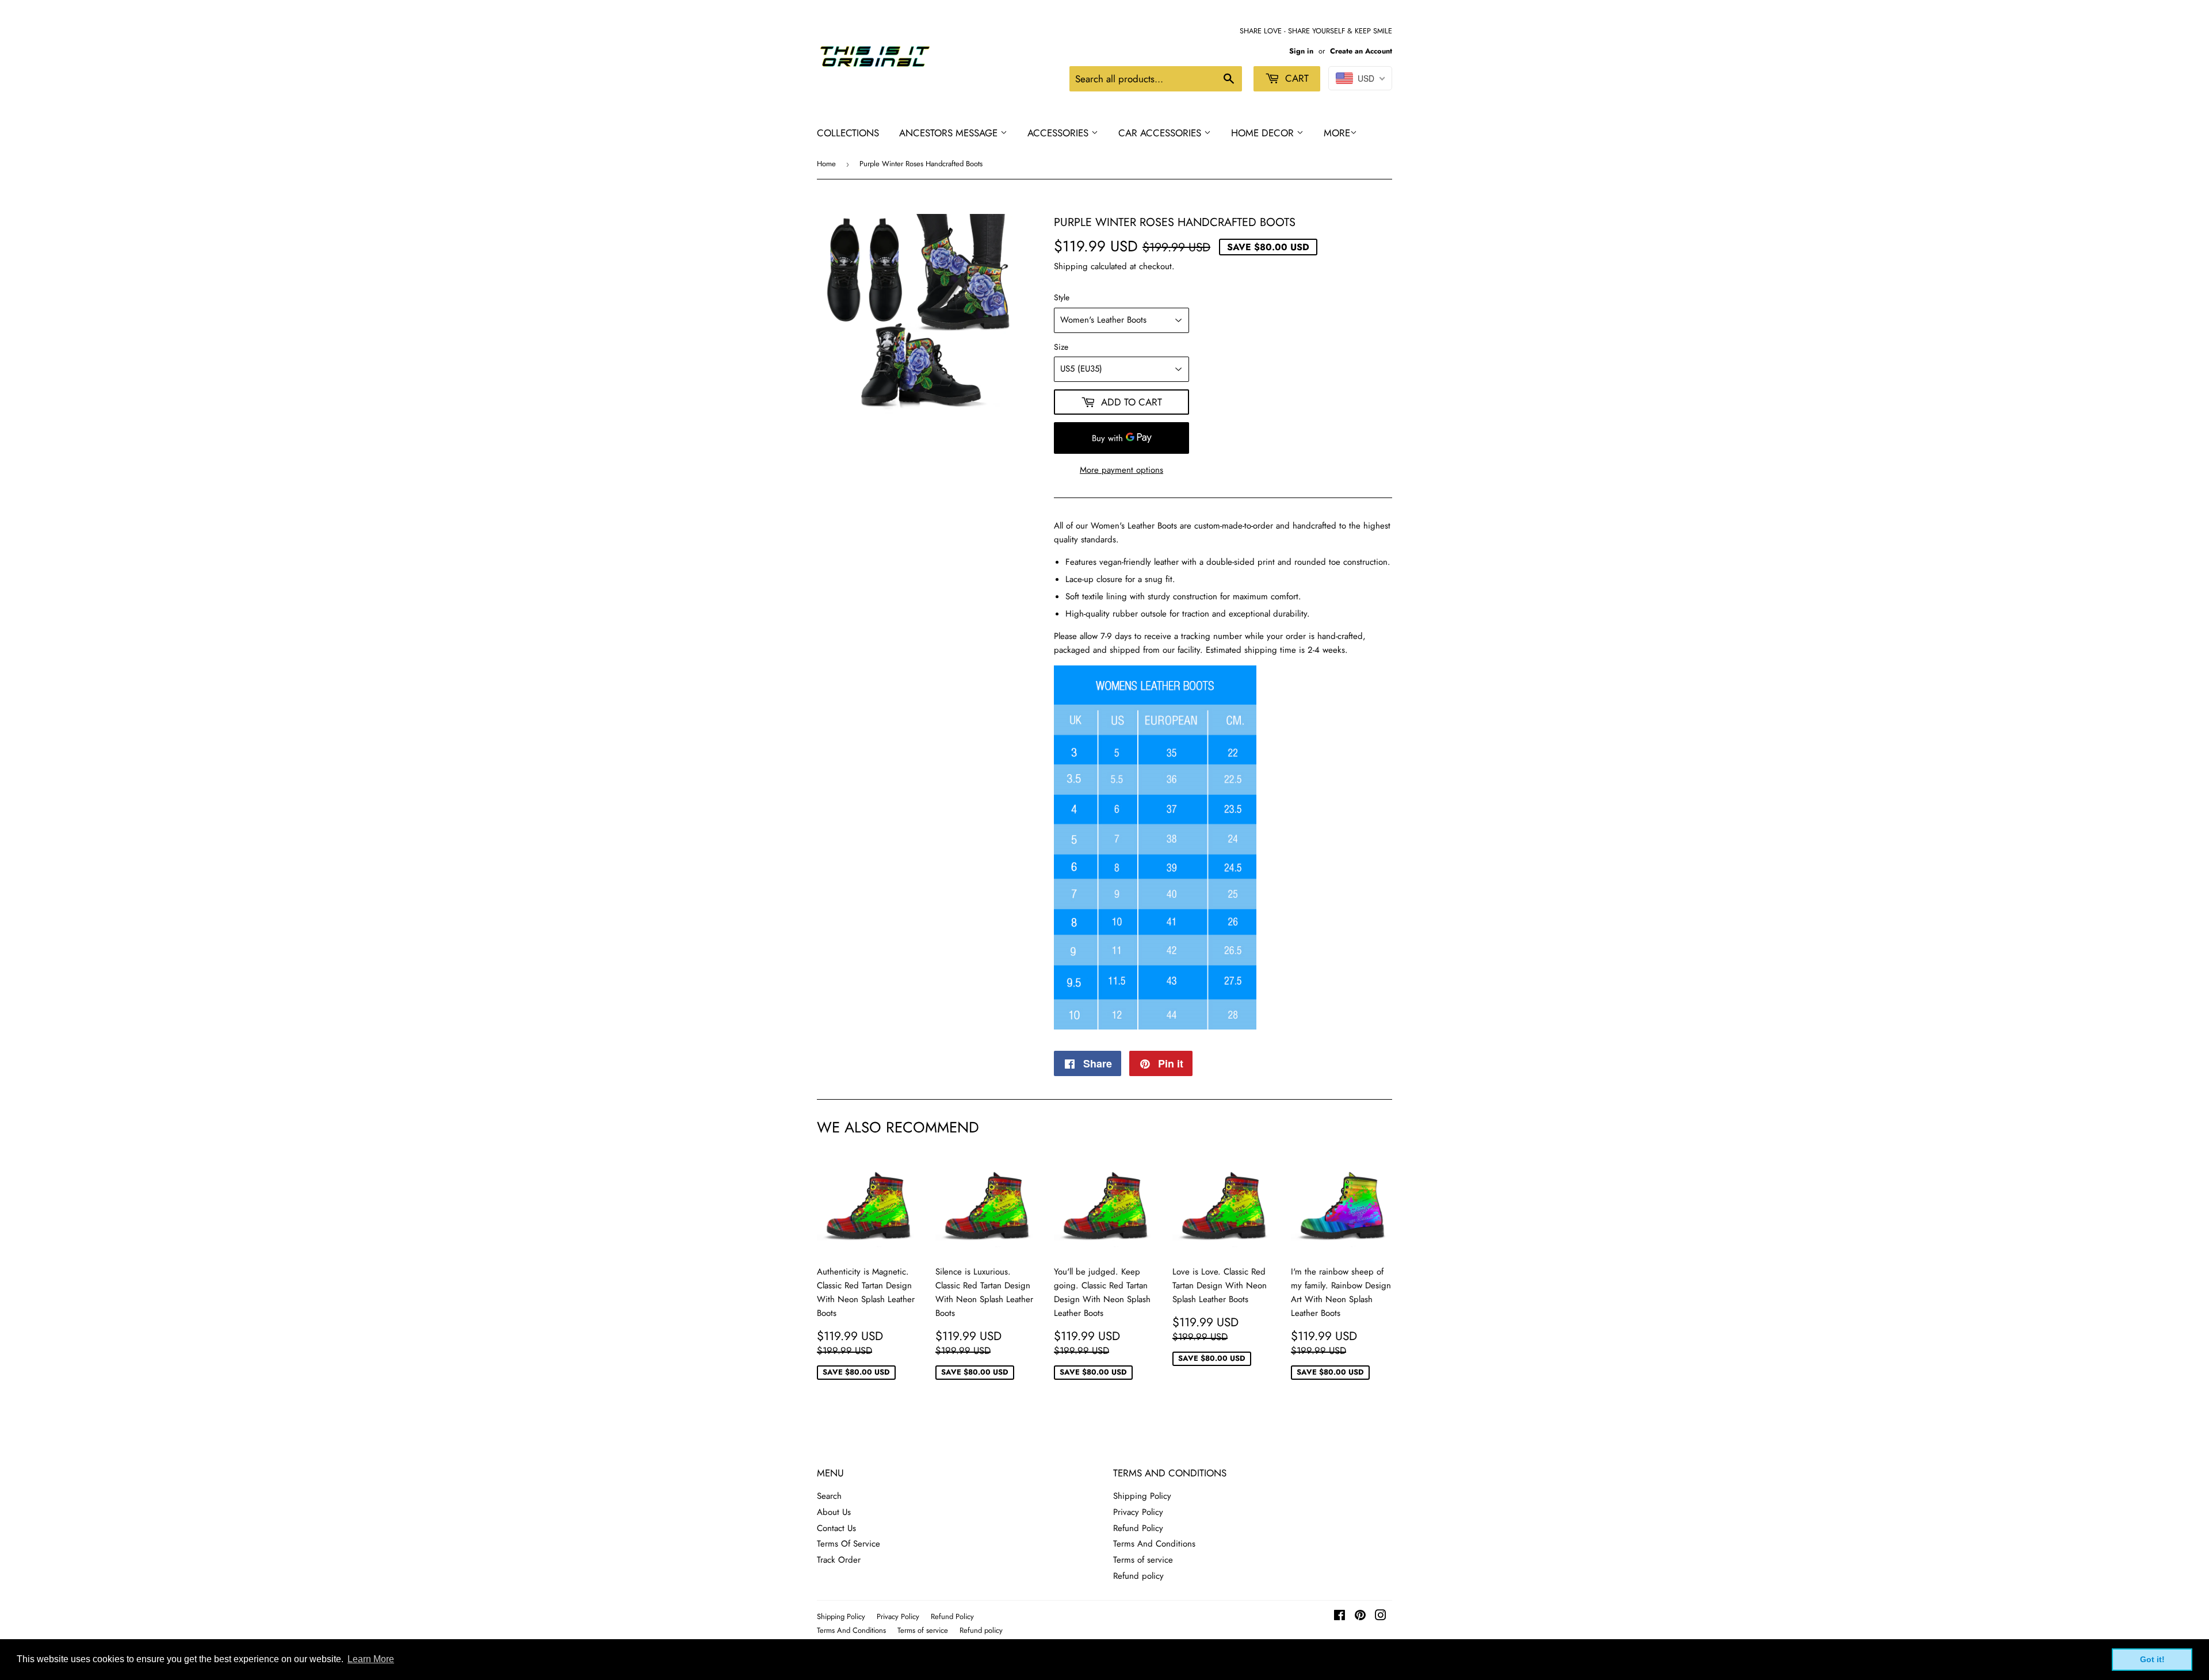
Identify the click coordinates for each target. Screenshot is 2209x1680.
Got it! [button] (2152, 1659)
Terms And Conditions (1154, 1544)
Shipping (1071, 266)
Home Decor (1264, 133)
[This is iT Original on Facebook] (1339, 1617)
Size (1061, 347)
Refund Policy (1138, 1528)
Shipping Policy (1142, 1496)
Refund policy (1138, 1576)
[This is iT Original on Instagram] (1381, 1617)
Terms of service (1143, 1560)
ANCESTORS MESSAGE (950, 133)
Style (1062, 297)
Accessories (1059, 133)
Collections (848, 133)
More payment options (1121, 470)
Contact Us (836, 1528)
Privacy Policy (1138, 1512)
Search (829, 1496)
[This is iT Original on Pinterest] (1360, 1617)
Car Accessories (1161, 133)
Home (826, 164)
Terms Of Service (849, 1544)
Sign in (1301, 51)
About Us (834, 1512)
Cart (1295, 78)
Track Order (839, 1560)
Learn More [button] (371, 1659)
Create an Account (1361, 51)
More (1337, 133)
